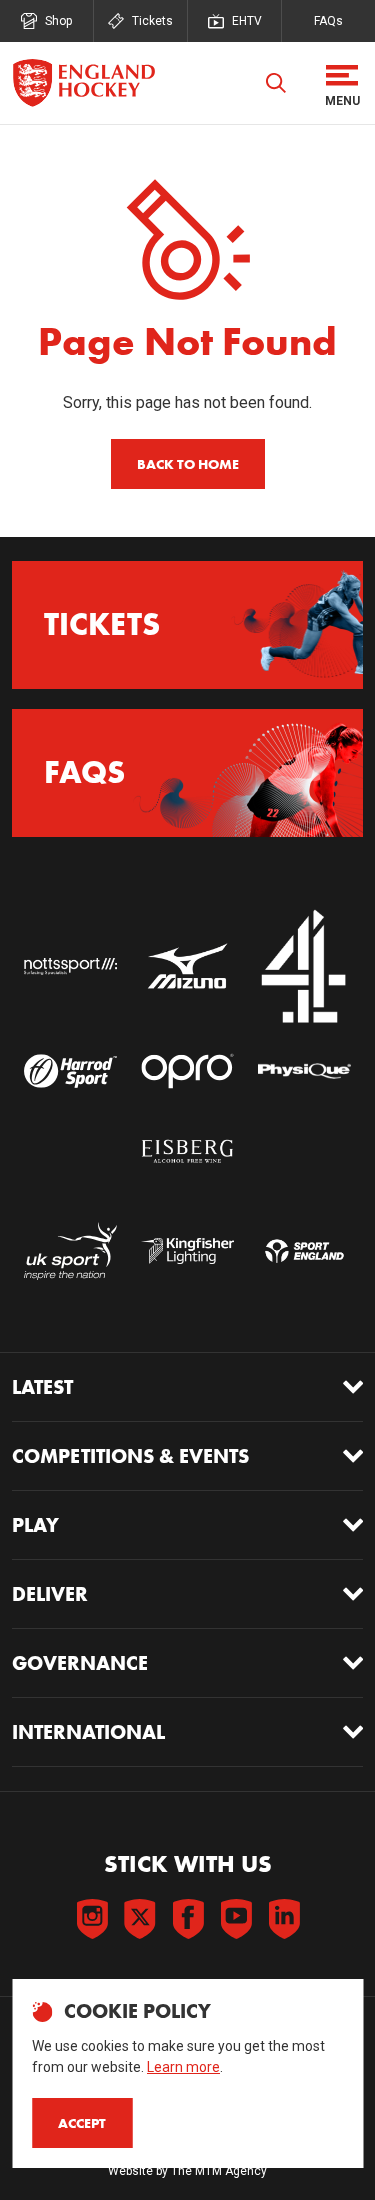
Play (35, 1525)
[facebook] (188, 1919)
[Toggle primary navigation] (342, 83)
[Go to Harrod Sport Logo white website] (70, 1071)
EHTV (247, 21)
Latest (42, 1387)
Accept (82, 2123)
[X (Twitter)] (140, 1919)
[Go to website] (70, 967)
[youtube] (236, 1919)
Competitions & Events (130, 1456)
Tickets (152, 21)
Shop (58, 21)
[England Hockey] (83, 83)
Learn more (183, 2067)
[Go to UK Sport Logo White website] (70, 1251)
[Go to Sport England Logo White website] (304, 1251)
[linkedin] (284, 1919)
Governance (80, 1663)
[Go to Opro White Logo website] (187, 1071)
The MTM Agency (219, 2171)
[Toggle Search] (276, 83)
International (88, 1732)
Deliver (50, 1594)
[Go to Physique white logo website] (304, 1071)
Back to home (188, 464)
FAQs (328, 21)
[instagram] (92, 1919)
